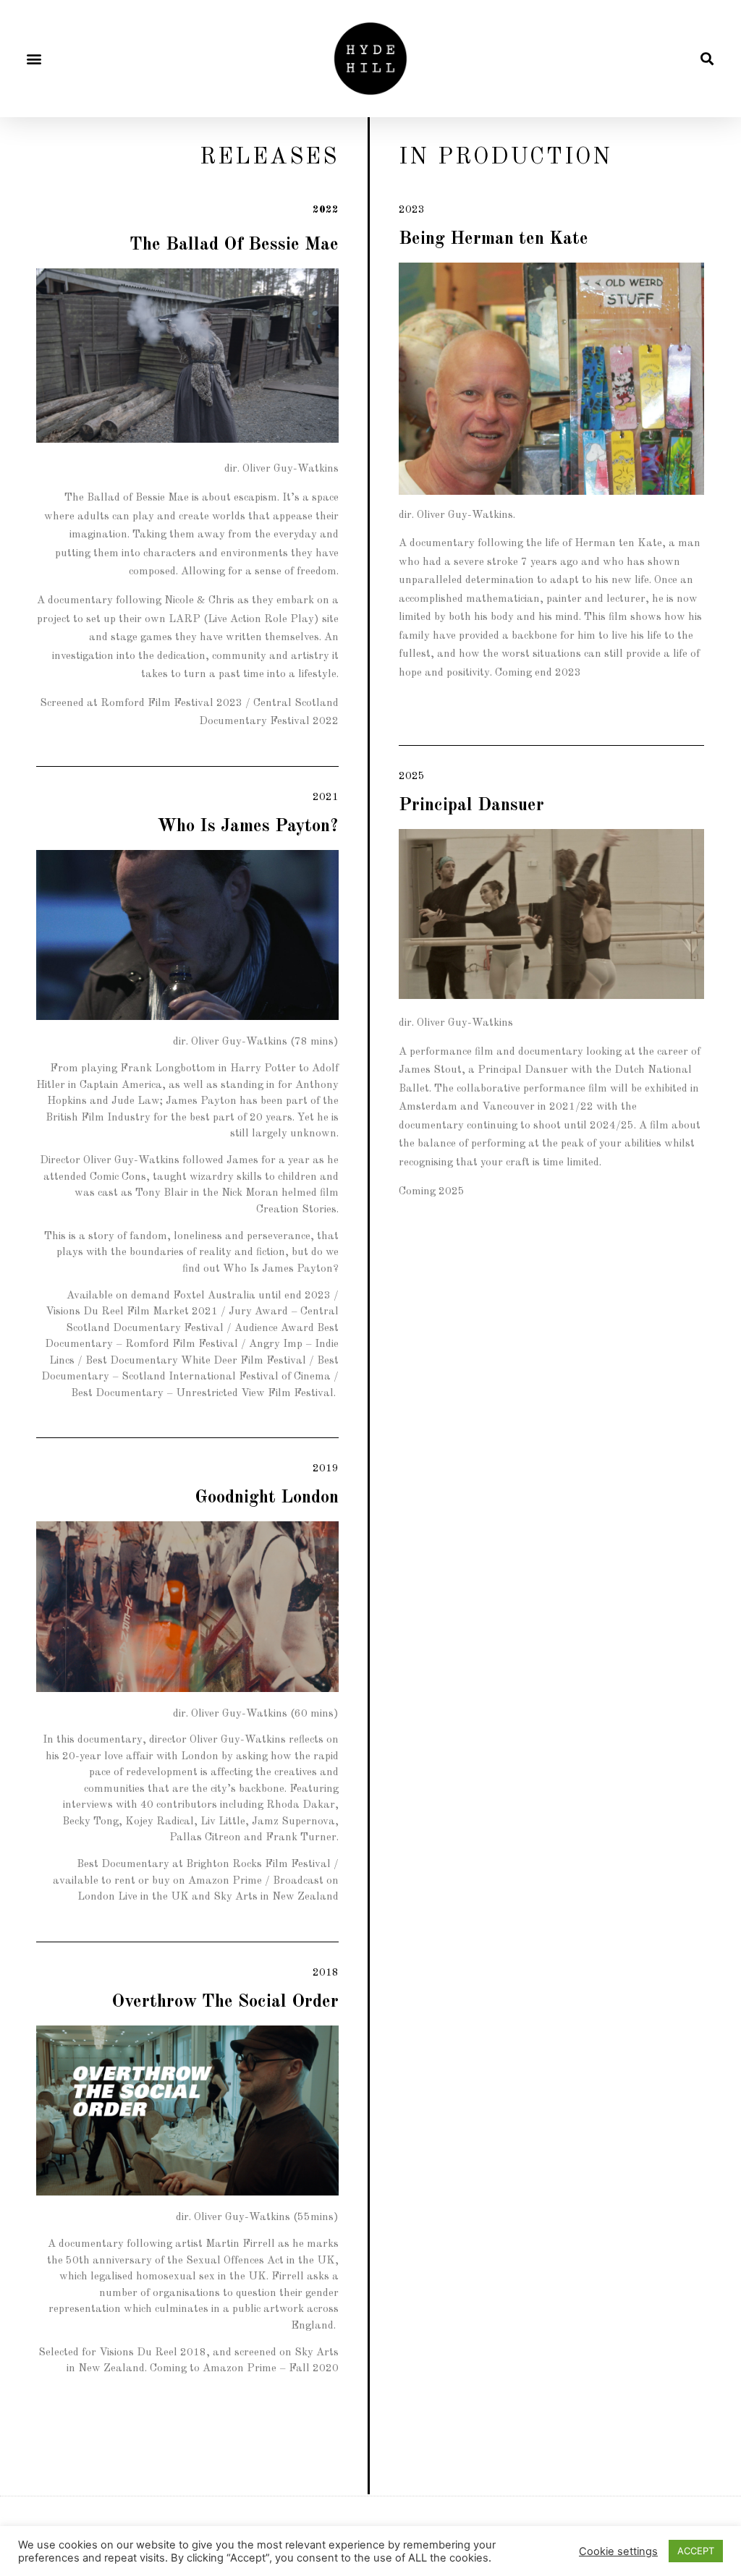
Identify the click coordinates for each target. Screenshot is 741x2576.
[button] (34, 59)
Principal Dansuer (471, 805)
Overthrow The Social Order (225, 2002)
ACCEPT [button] (696, 2551)
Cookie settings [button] (618, 2551)
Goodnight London (267, 1498)
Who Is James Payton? (248, 826)
